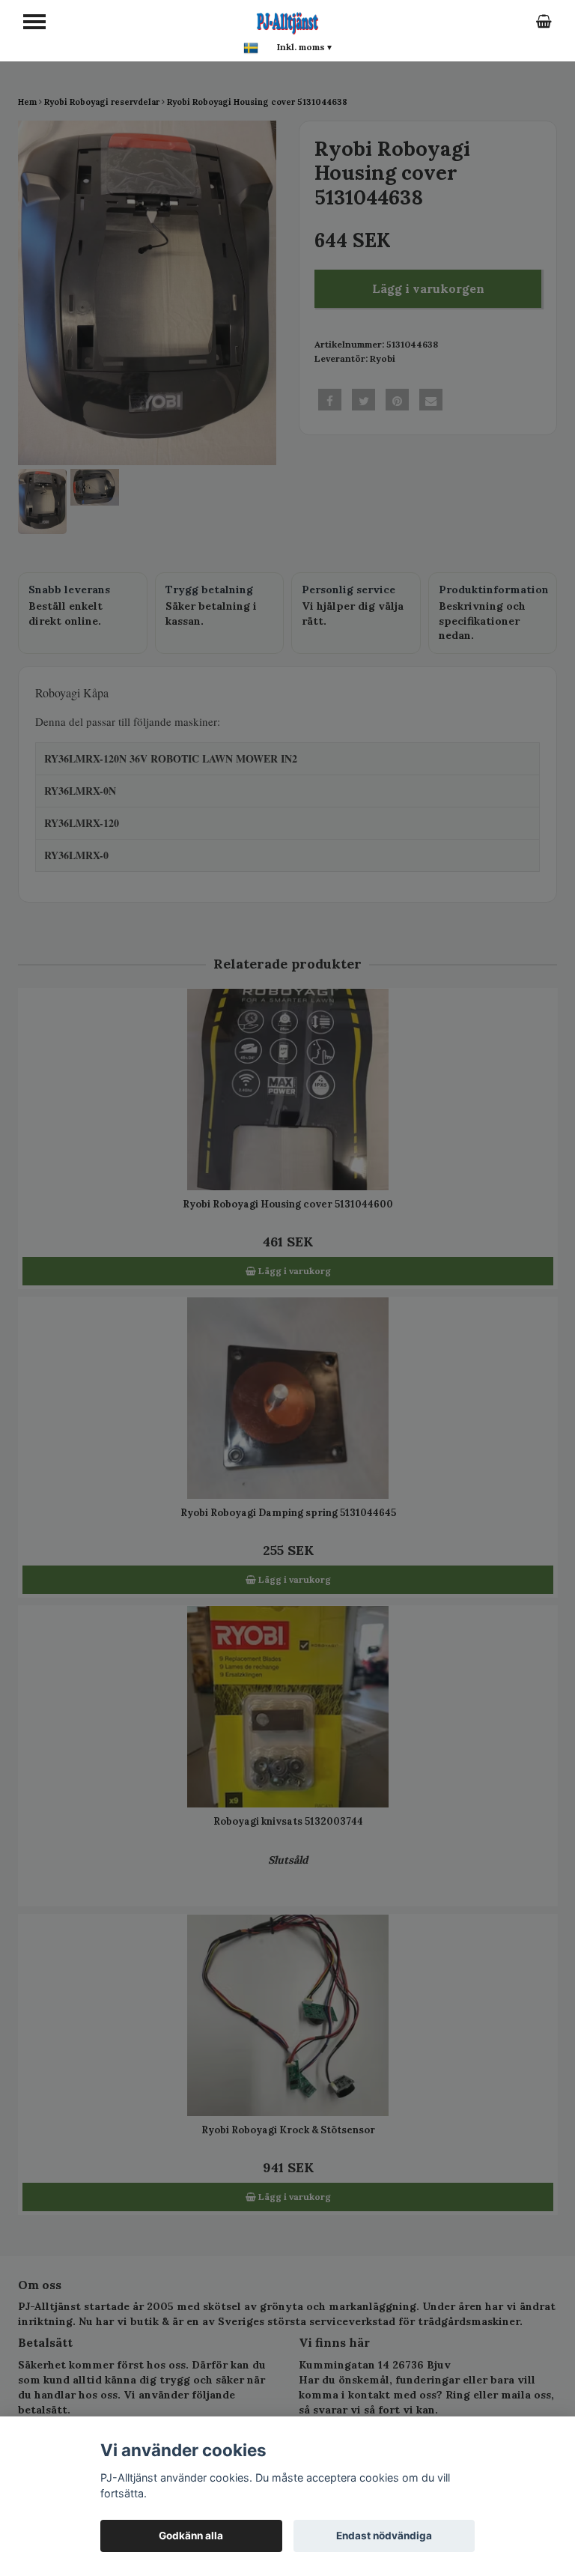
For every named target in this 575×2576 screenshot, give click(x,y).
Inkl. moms (304, 47)
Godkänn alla (191, 2536)
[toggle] (34, 22)
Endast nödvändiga (384, 2536)
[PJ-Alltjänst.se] (287, 21)
